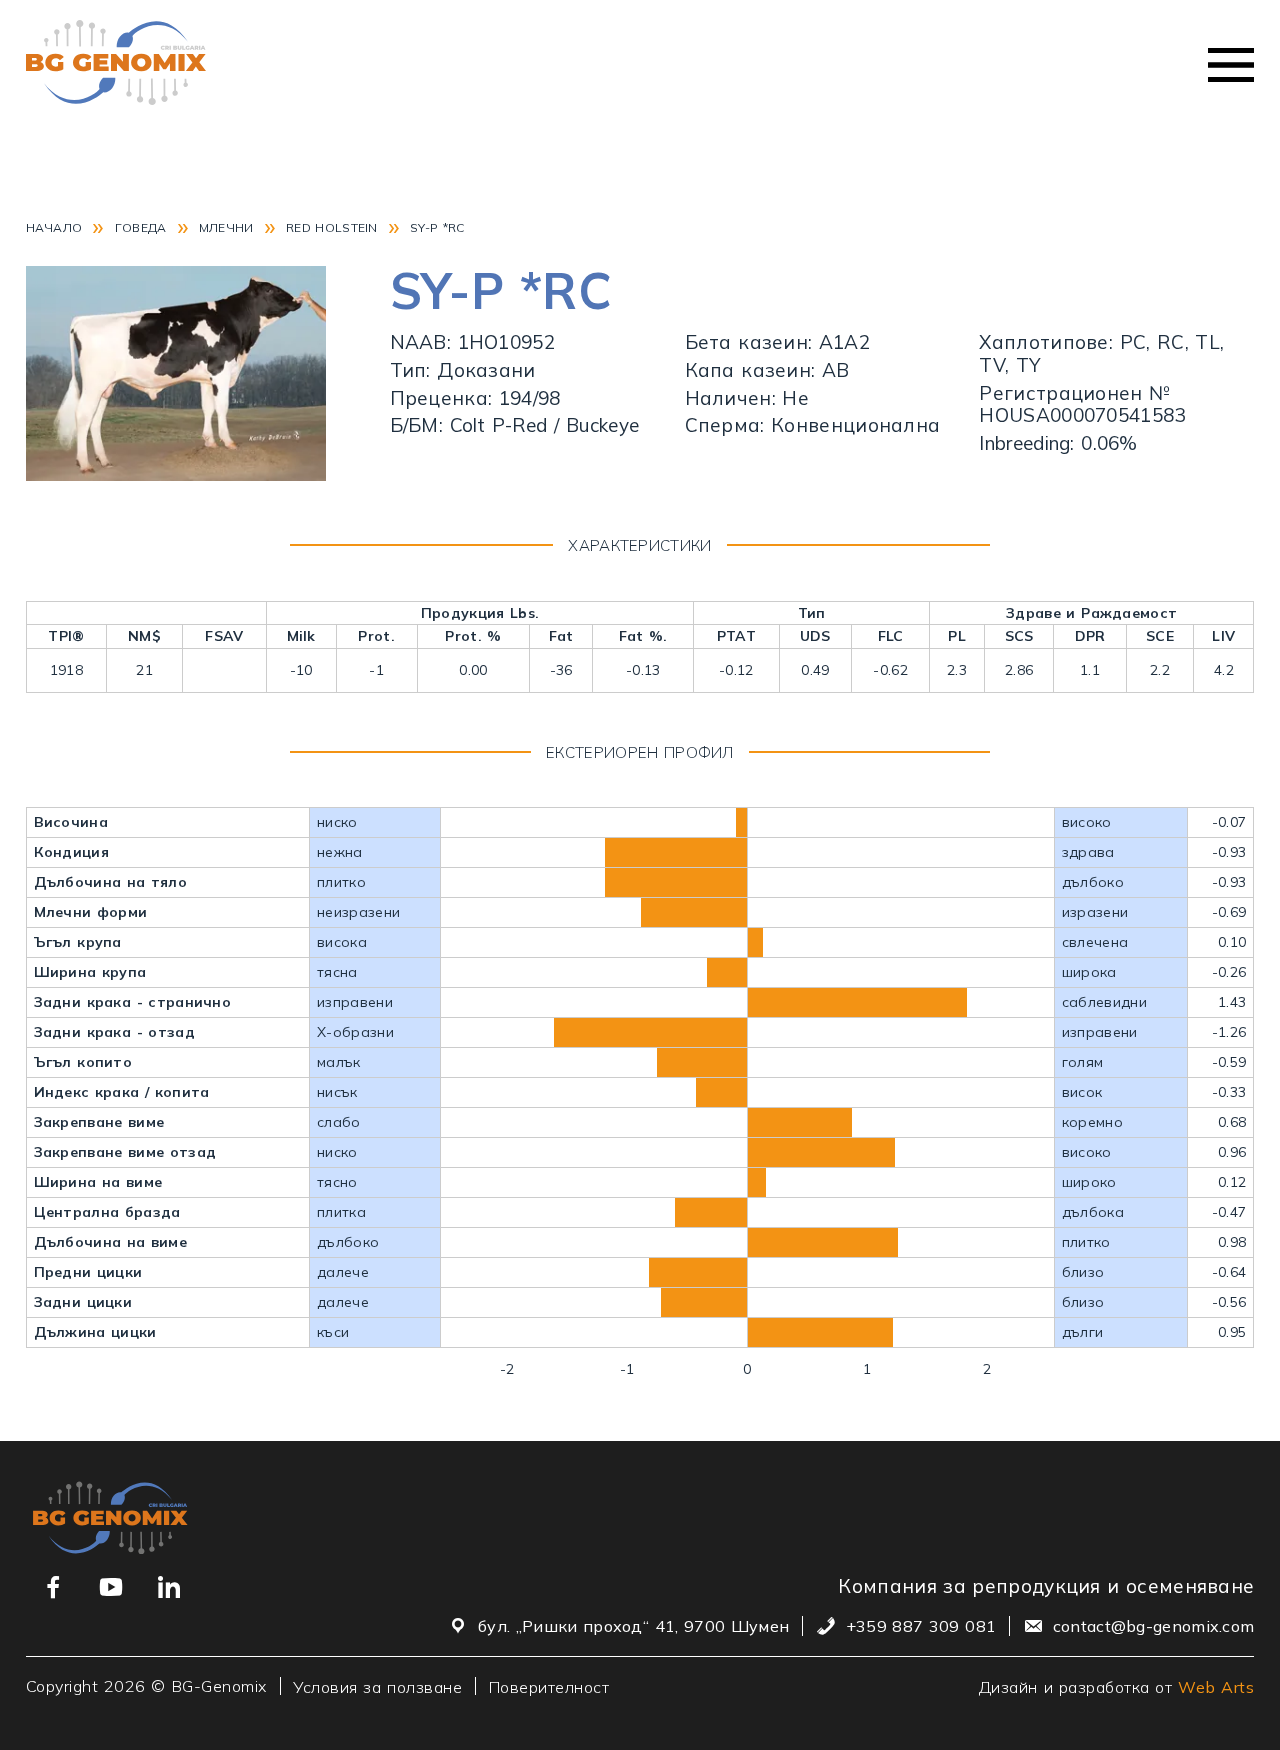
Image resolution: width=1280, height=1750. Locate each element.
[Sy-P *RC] (176, 474)
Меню (1231, 65)
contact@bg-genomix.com (1154, 1626)
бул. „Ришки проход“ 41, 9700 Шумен (633, 1626)
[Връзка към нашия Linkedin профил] (169, 1587)
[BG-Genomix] (116, 65)
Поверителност (549, 1686)
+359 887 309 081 (921, 1626)
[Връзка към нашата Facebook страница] (53, 1587)
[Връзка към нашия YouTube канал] (111, 1587)
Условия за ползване (377, 1686)
